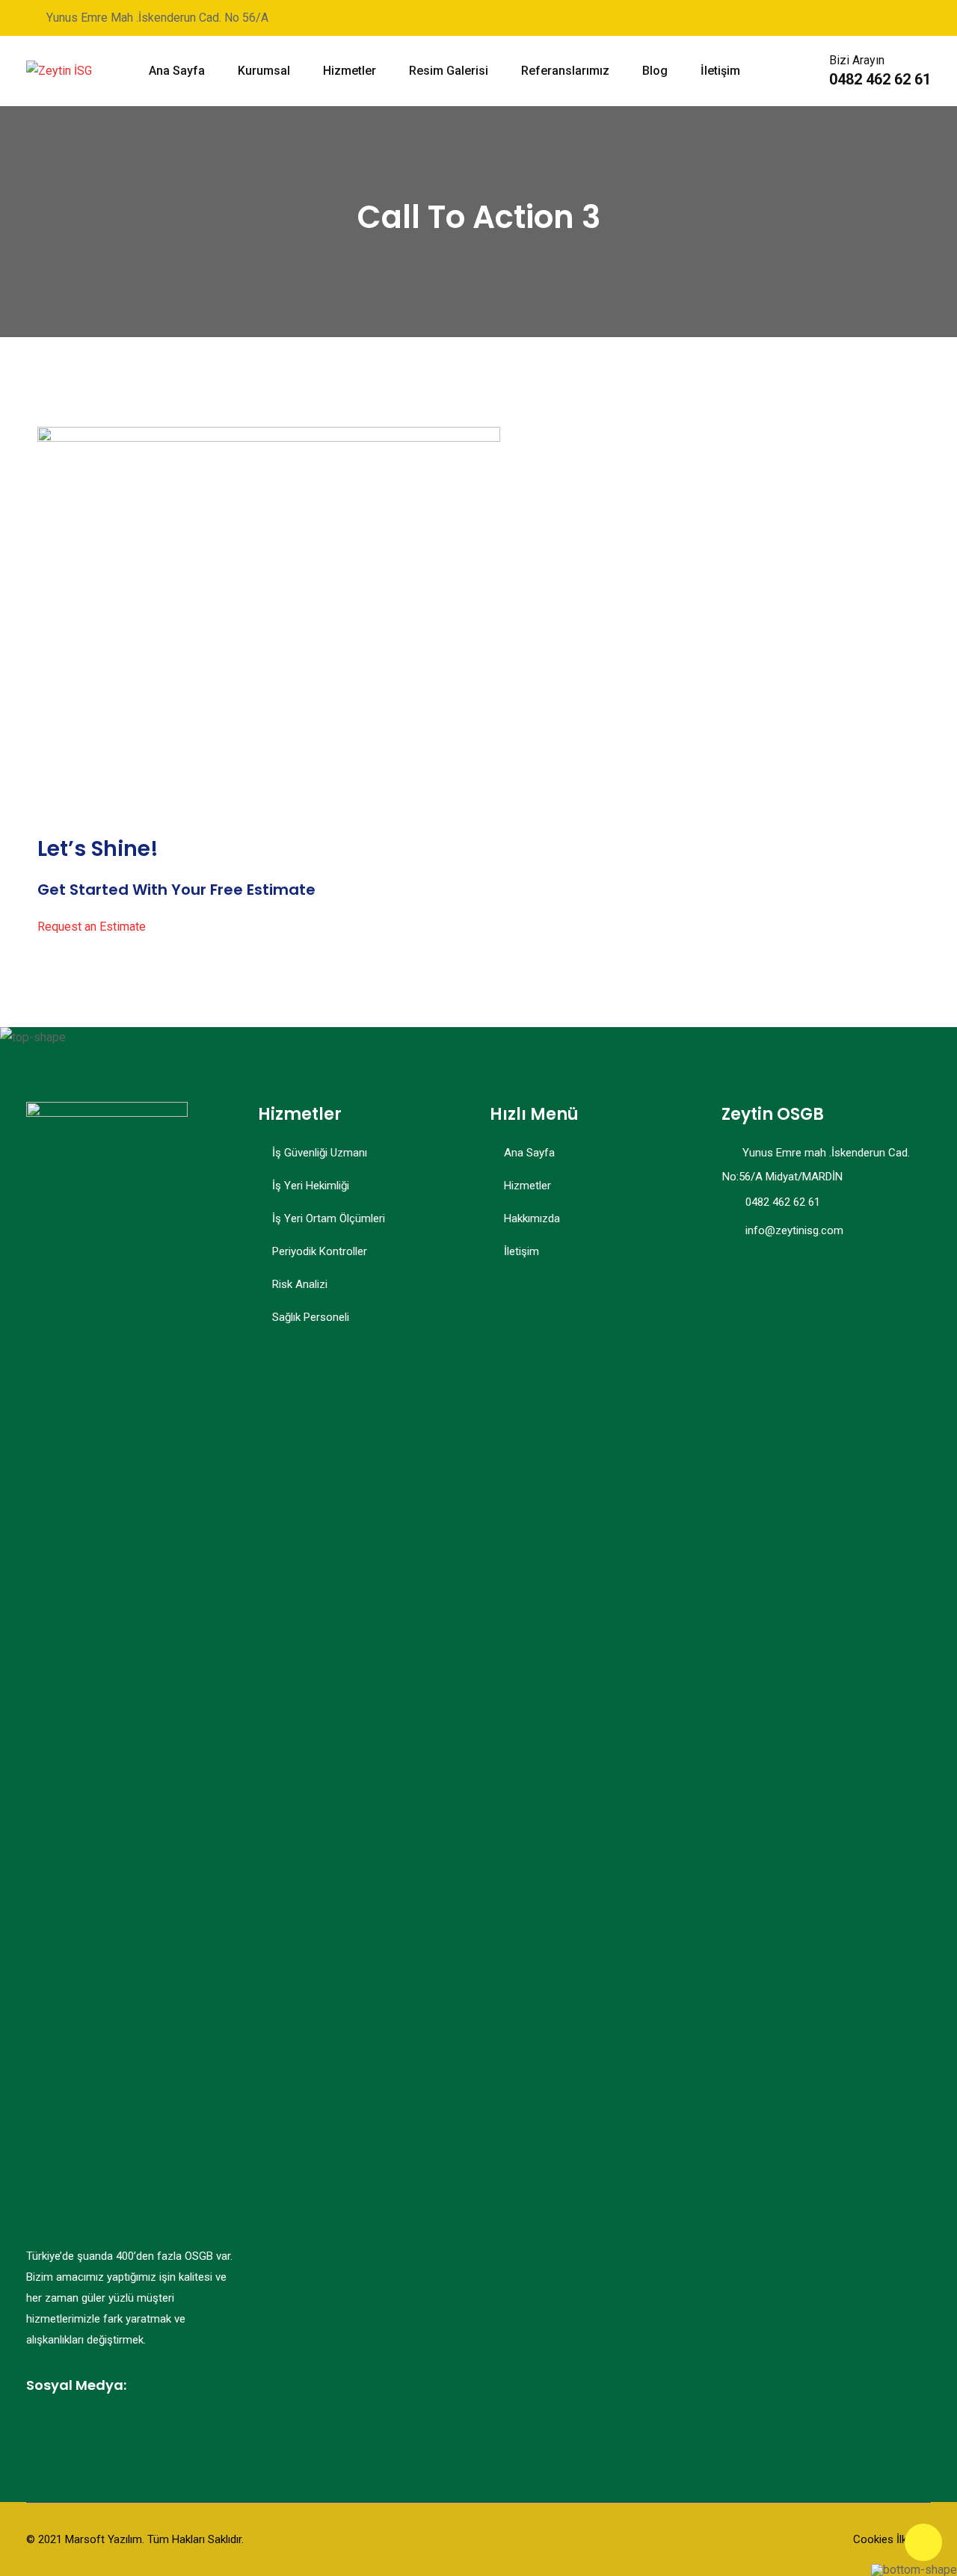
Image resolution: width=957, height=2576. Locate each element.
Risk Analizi (300, 1284)
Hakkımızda (532, 1218)
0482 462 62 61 (880, 79)
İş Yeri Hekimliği (311, 1186)
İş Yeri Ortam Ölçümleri (329, 1218)
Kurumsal (264, 71)
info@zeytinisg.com (794, 1230)
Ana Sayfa (177, 71)
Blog (655, 71)
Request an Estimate (92, 927)
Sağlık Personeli (311, 1317)
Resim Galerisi (449, 71)
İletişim (720, 71)
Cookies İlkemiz (892, 2539)
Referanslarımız (565, 71)
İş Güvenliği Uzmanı (320, 1153)
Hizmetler (350, 71)
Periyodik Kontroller (320, 1251)
